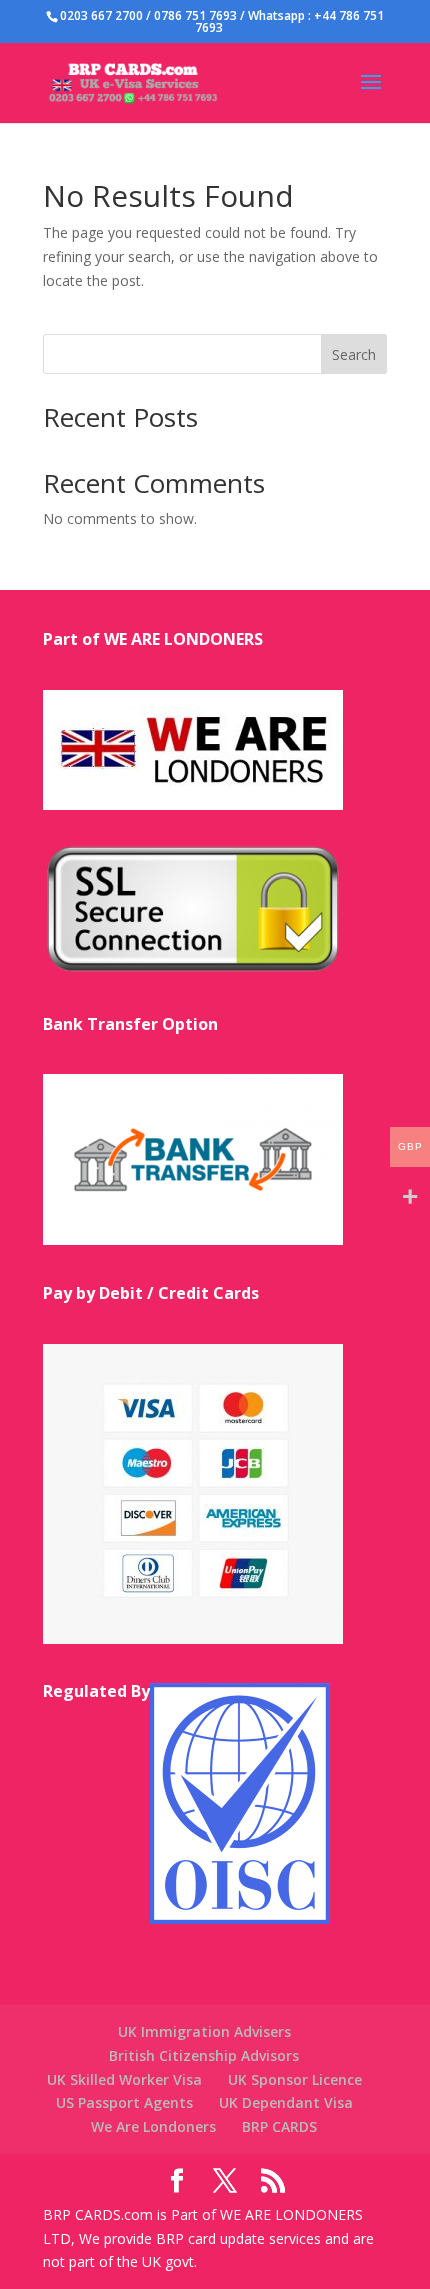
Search (354, 354)
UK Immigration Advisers (204, 2031)
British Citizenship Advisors (204, 2055)
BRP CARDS (279, 2126)
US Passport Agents (124, 2102)
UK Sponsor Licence (295, 2079)
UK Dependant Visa (286, 2102)
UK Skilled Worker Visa (124, 2079)
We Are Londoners (153, 2126)
